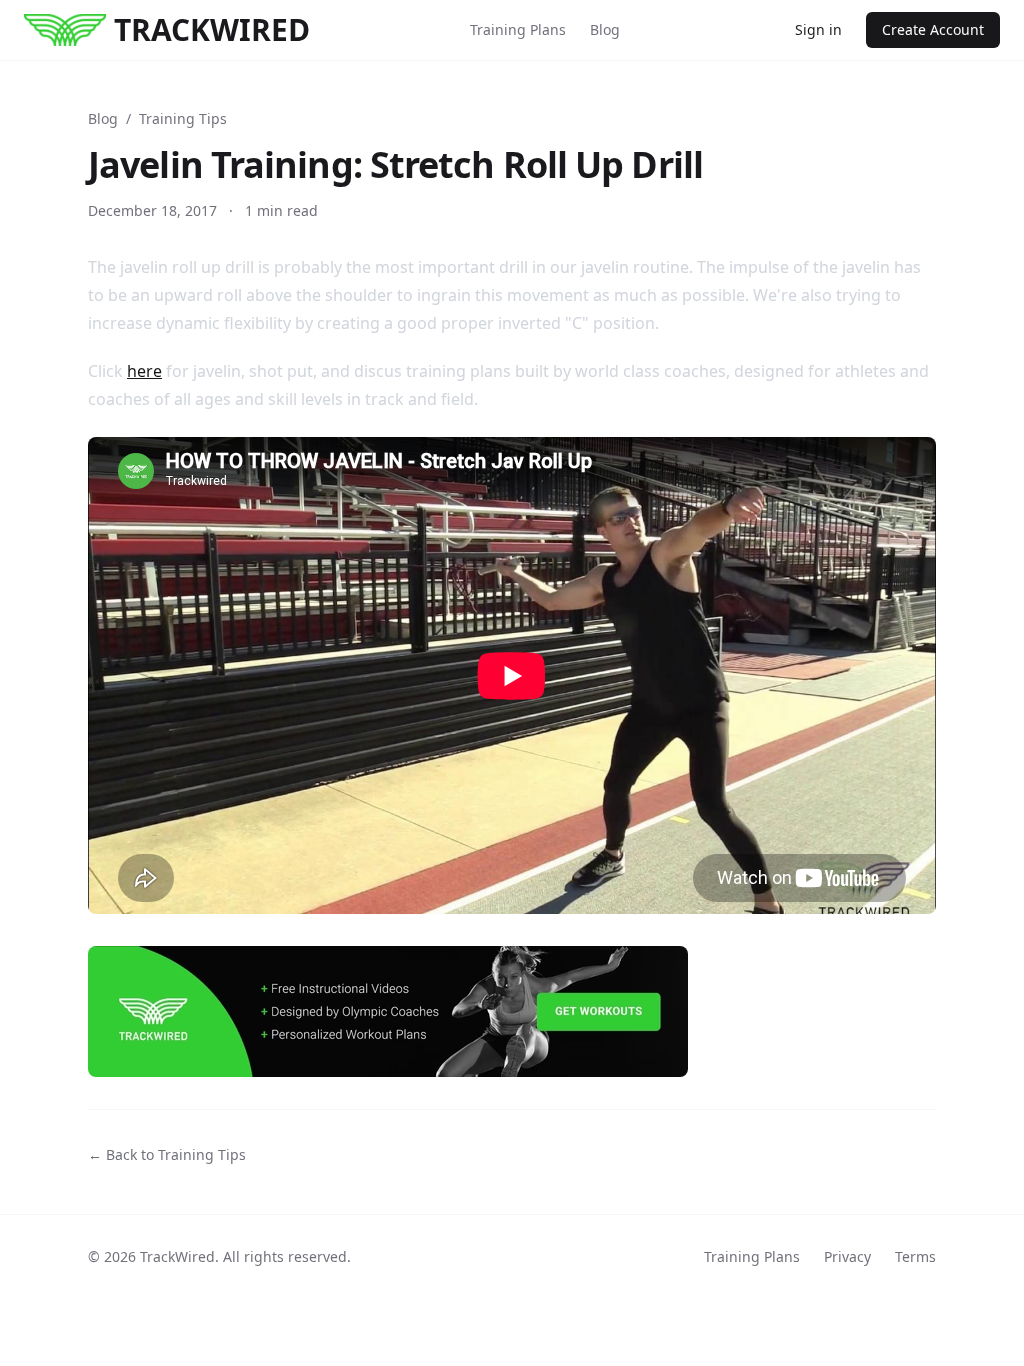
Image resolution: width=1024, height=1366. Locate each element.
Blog (605, 29)
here (144, 371)
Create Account (933, 29)
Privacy (847, 1256)
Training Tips (183, 118)
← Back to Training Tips (167, 1154)
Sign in (818, 29)
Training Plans (518, 29)
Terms (915, 1256)
